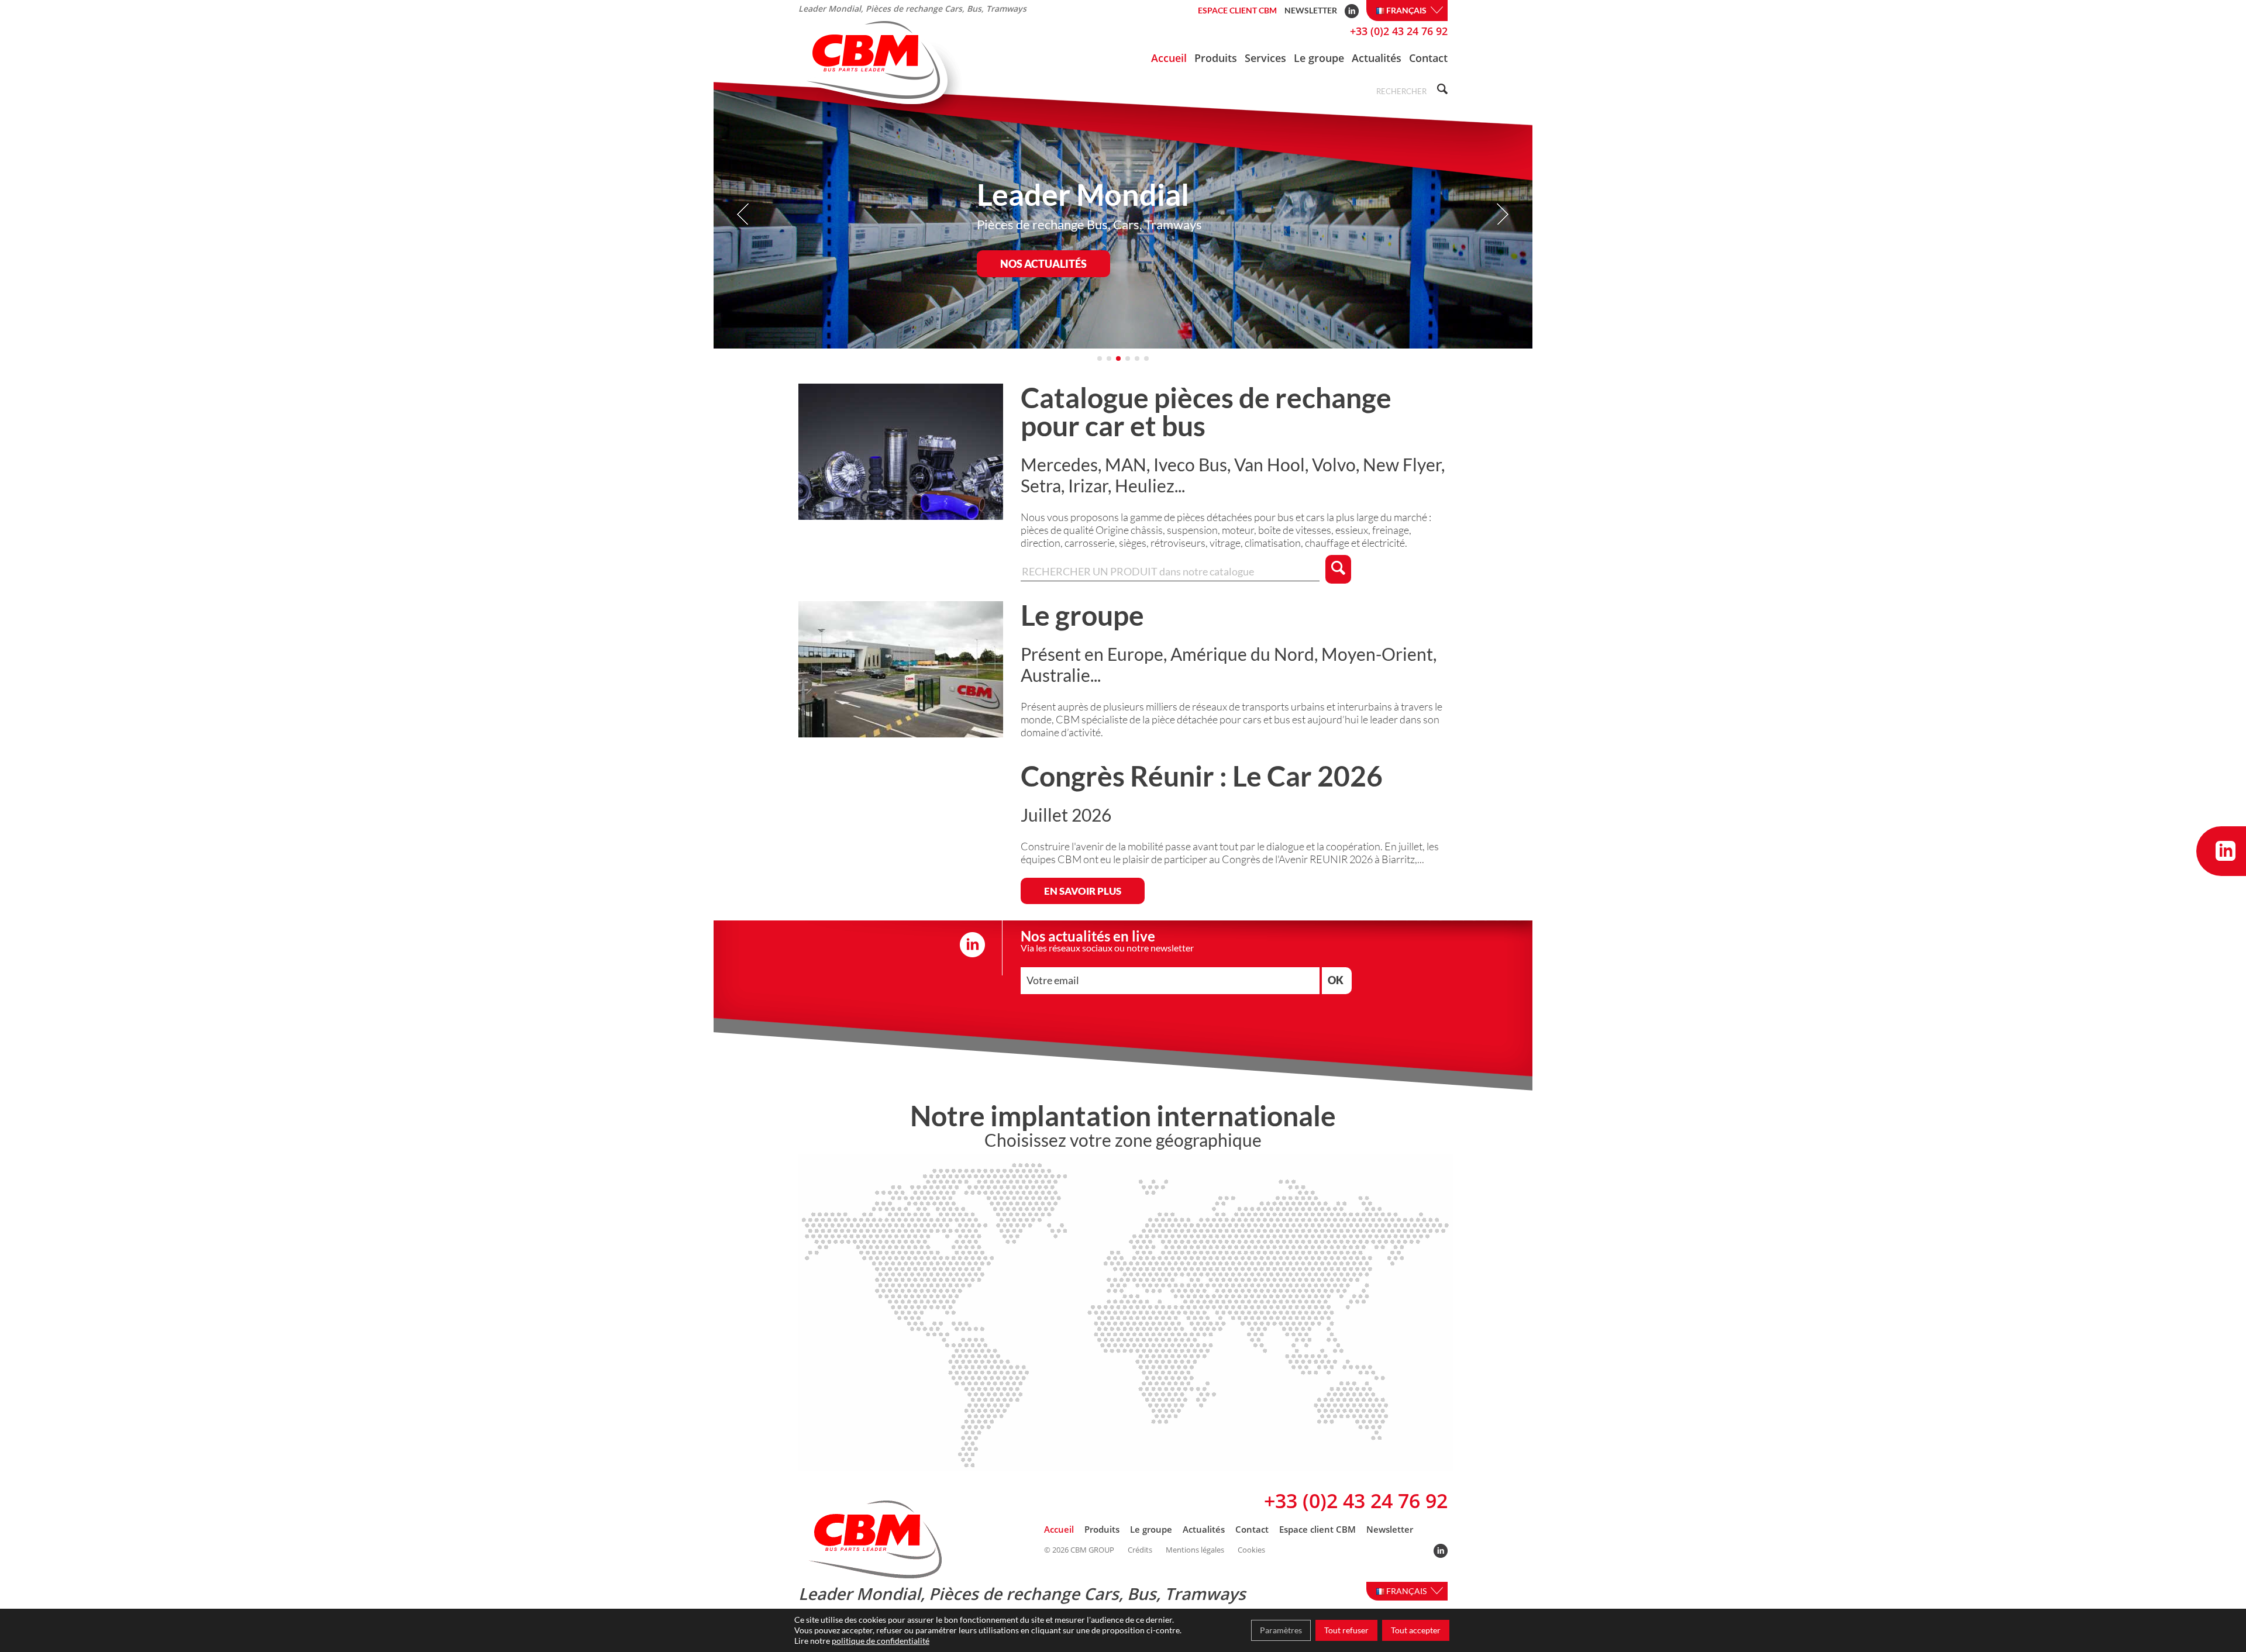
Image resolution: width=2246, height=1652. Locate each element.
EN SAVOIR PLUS (1083, 891)
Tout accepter (1416, 1630)
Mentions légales (1195, 1550)
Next (1502, 214)
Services (1265, 58)
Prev (744, 214)
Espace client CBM (1237, 10)
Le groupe (1319, 58)
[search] (1441, 90)
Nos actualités (1043, 264)
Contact (1428, 58)
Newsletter (1311, 10)
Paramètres (1281, 1630)
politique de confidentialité (881, 1641)
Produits (1216, 58)
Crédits (1140, 1550)
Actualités (1377, 58)
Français (1407, 10)
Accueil (1169, 58)
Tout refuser (1346, 1630)
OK (1336, 980)
